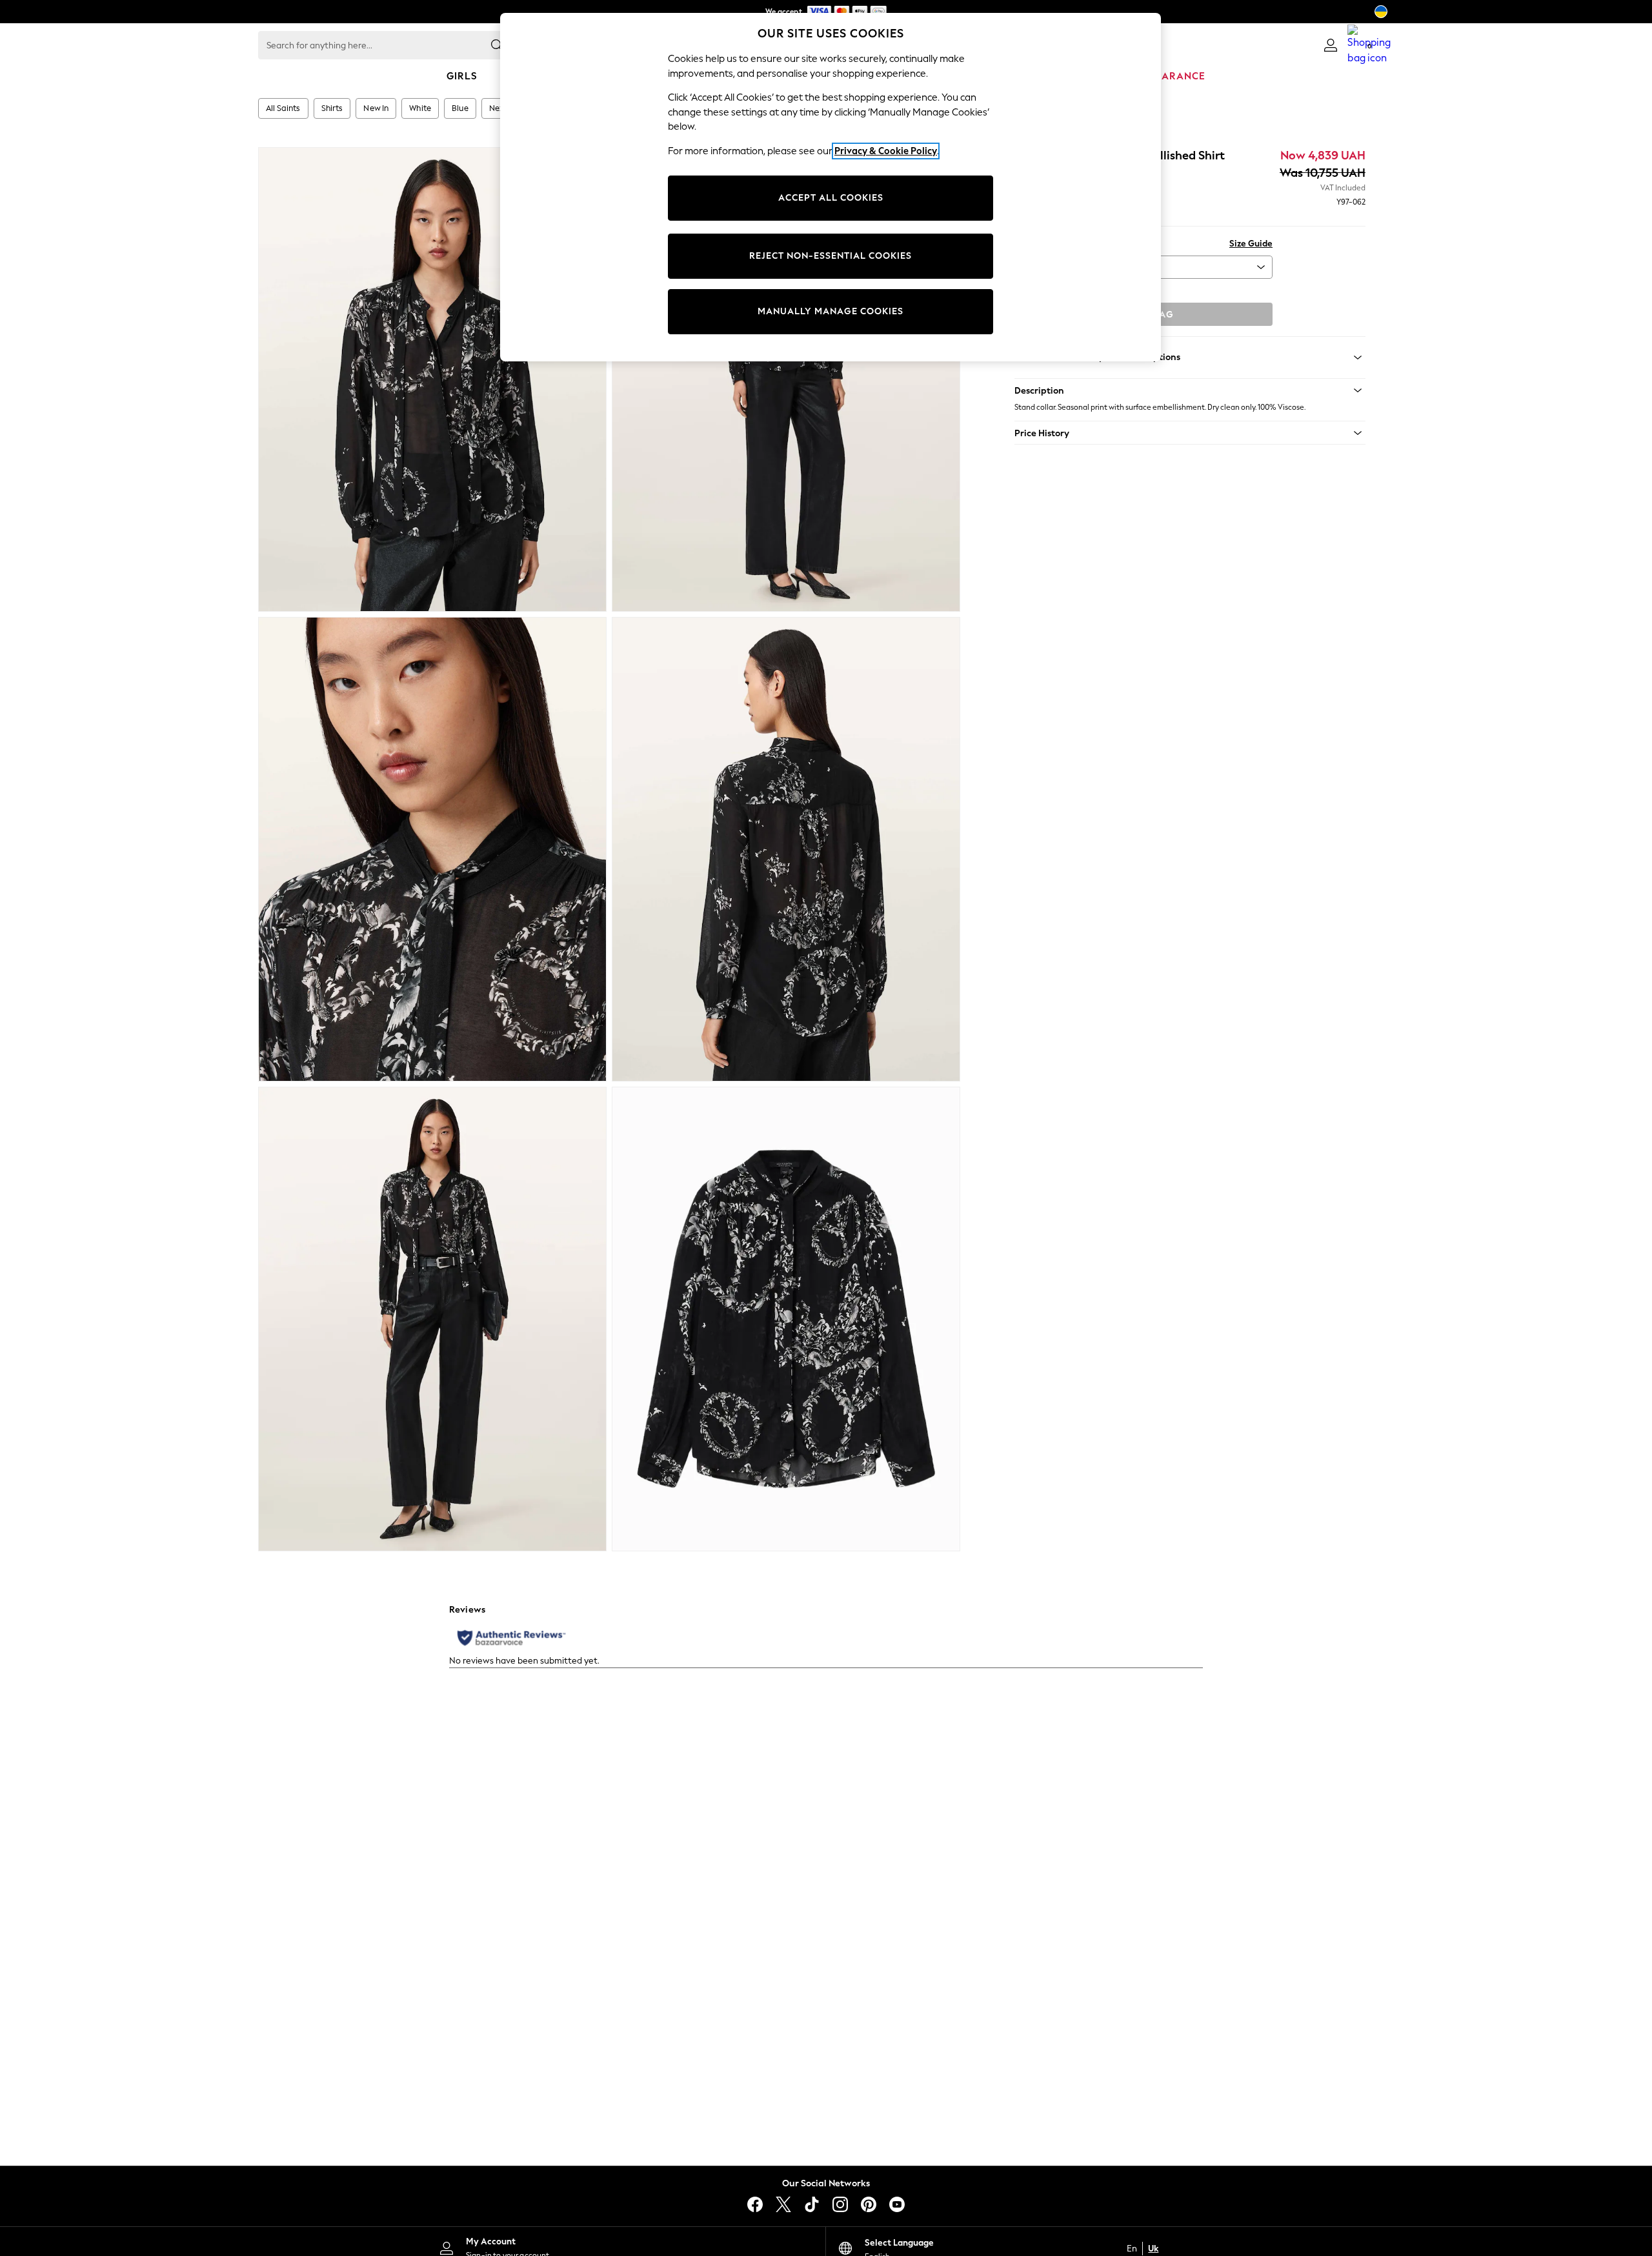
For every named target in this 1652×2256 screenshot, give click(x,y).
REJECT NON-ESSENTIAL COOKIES (831, 256)
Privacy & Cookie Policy (886, 151)
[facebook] (755, 2204)
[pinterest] (869, 2204)
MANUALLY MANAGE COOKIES (831, 311)
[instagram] (840, 2204)
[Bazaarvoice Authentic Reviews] (511, 1638)
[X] (783, 2204)
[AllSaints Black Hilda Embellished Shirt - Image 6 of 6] (786, 1319)
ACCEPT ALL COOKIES (831, 198)
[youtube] (897, 2204)
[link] (1331, 45)
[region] (831, 187)
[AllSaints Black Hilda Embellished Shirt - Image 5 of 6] (432, 1319)
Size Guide (1251, 244)
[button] (1190, 390)
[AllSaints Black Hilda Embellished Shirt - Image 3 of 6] (432, 849)
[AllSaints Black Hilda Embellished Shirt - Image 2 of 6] (786, 379)
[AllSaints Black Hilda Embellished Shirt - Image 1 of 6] (432, 379)
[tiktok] (812, 2204)
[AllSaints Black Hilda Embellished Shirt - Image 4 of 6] (786, 849)
